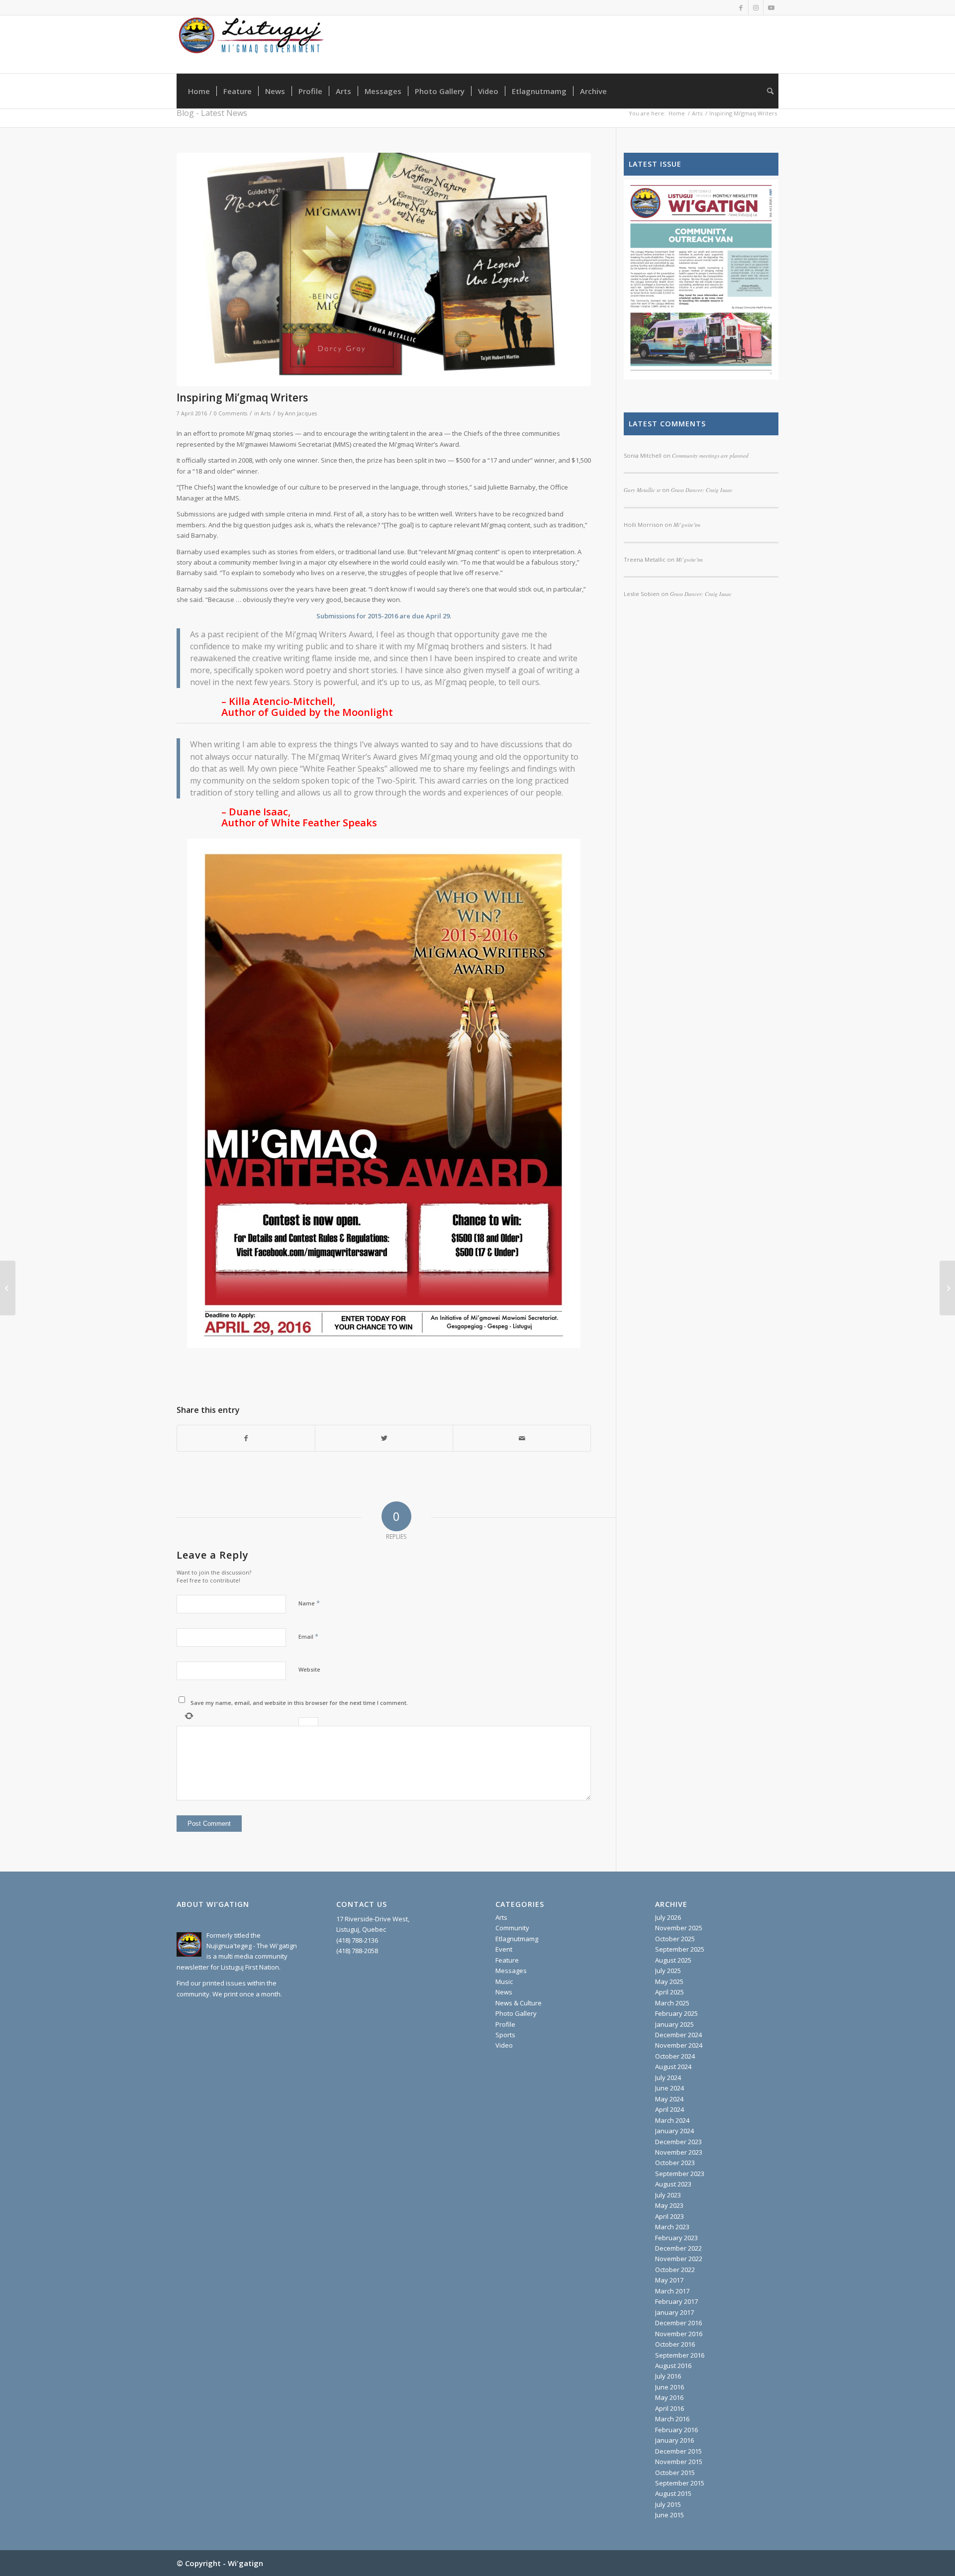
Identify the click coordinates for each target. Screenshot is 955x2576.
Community (512, 1928)
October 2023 (675, 2163)
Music (504, 1982)
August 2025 (673, 1960)
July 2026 (668, 1917)
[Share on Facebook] (246, 1438)
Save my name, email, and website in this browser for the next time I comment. (299, 1703)
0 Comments (231, 413)
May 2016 (669, 2397)
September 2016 (680, 2355)
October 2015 (675, 2473)
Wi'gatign (245, 2563)
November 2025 (679, 1928)
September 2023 (680, 2174)
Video (504, 2045)
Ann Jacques (301, 413)
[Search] (767, 91)
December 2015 (678, 2451)
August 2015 (673, 2493)
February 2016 (676, 2430)
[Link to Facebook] (741, 7)
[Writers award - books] (384, 269)
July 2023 (668, 2195)
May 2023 (669, 2205)
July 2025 (668, 1971)
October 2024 (675, 2056)
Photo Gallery (516, 2013)
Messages (511, 1971)
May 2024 (669, 2099)
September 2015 (680, 2483)
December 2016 (678, 2323)
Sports (505, 2035)
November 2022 (679, 2259)
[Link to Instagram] (756, 7)
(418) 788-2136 (357, 1940)
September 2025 (680, 1949)
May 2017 (669, 2280)
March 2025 (672, 2003)
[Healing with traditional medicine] (8, 1288)
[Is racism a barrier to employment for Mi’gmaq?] (947, 1288)
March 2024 (672, 2120)
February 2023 (676, 2238)
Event (504, 1949)
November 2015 (679, 2462)
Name (309, 1603)
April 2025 (669, 1992)
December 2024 (678, 2035)
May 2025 (669, 1982)
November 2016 (679, 2334)
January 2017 (674, 2312)
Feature (507, 1960)
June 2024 (669, 2088)
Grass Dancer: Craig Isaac (701, 594)
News (504, 1992)
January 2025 (674, 2024)
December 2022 (678, 2248)
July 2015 (668, 2504)
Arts (266, 413)
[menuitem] (199, 91)
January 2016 (674, 2440)
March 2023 (672, 2227)
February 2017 (676, 2301)
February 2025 (676, 2013)
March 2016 (672, 2419)
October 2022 (675, 2270)
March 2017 (672, 2291)
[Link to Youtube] (771, 7)
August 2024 (673, 2067)
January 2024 (674, 2131)
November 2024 (679, 2045)
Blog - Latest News (212, 113)
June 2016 (669, 2387)
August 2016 (673, 2366)
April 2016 (669, 2408)
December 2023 (678, 2142)
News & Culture (519, 2003)
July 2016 (668, 2376)
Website (309, 1669)
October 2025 (675, 1939)
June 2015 (669, 2515)
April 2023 (669, 2216)
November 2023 (679, 2152)
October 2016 (675, 2344)
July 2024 (668, 2078)
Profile (505, 2024)
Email (308, 1636)
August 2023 (673, 2184)
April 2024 (669, 2109)
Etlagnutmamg (517, 1939)
